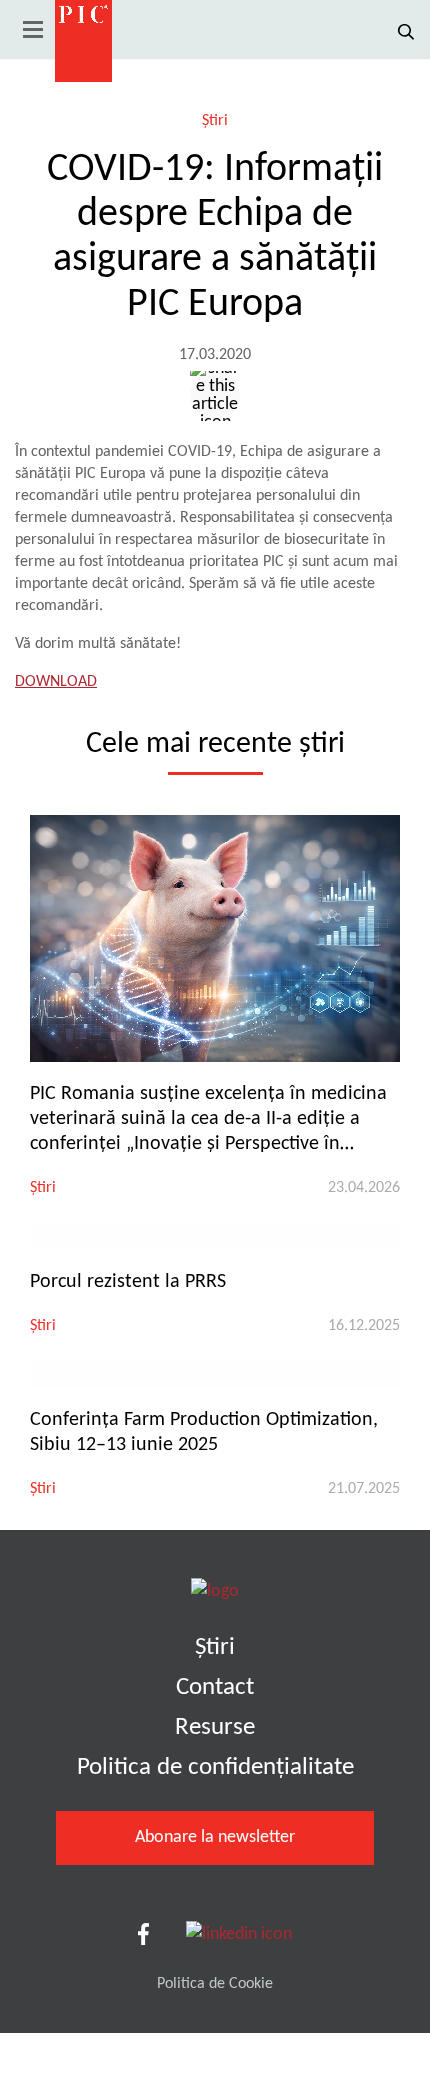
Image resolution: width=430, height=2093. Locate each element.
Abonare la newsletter (215, 1837)
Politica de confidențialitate (215, 1767)
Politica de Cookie (215, 1984)
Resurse (215, 1727)
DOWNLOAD (56, 682)
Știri (215, 121)
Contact (215, 1687)
